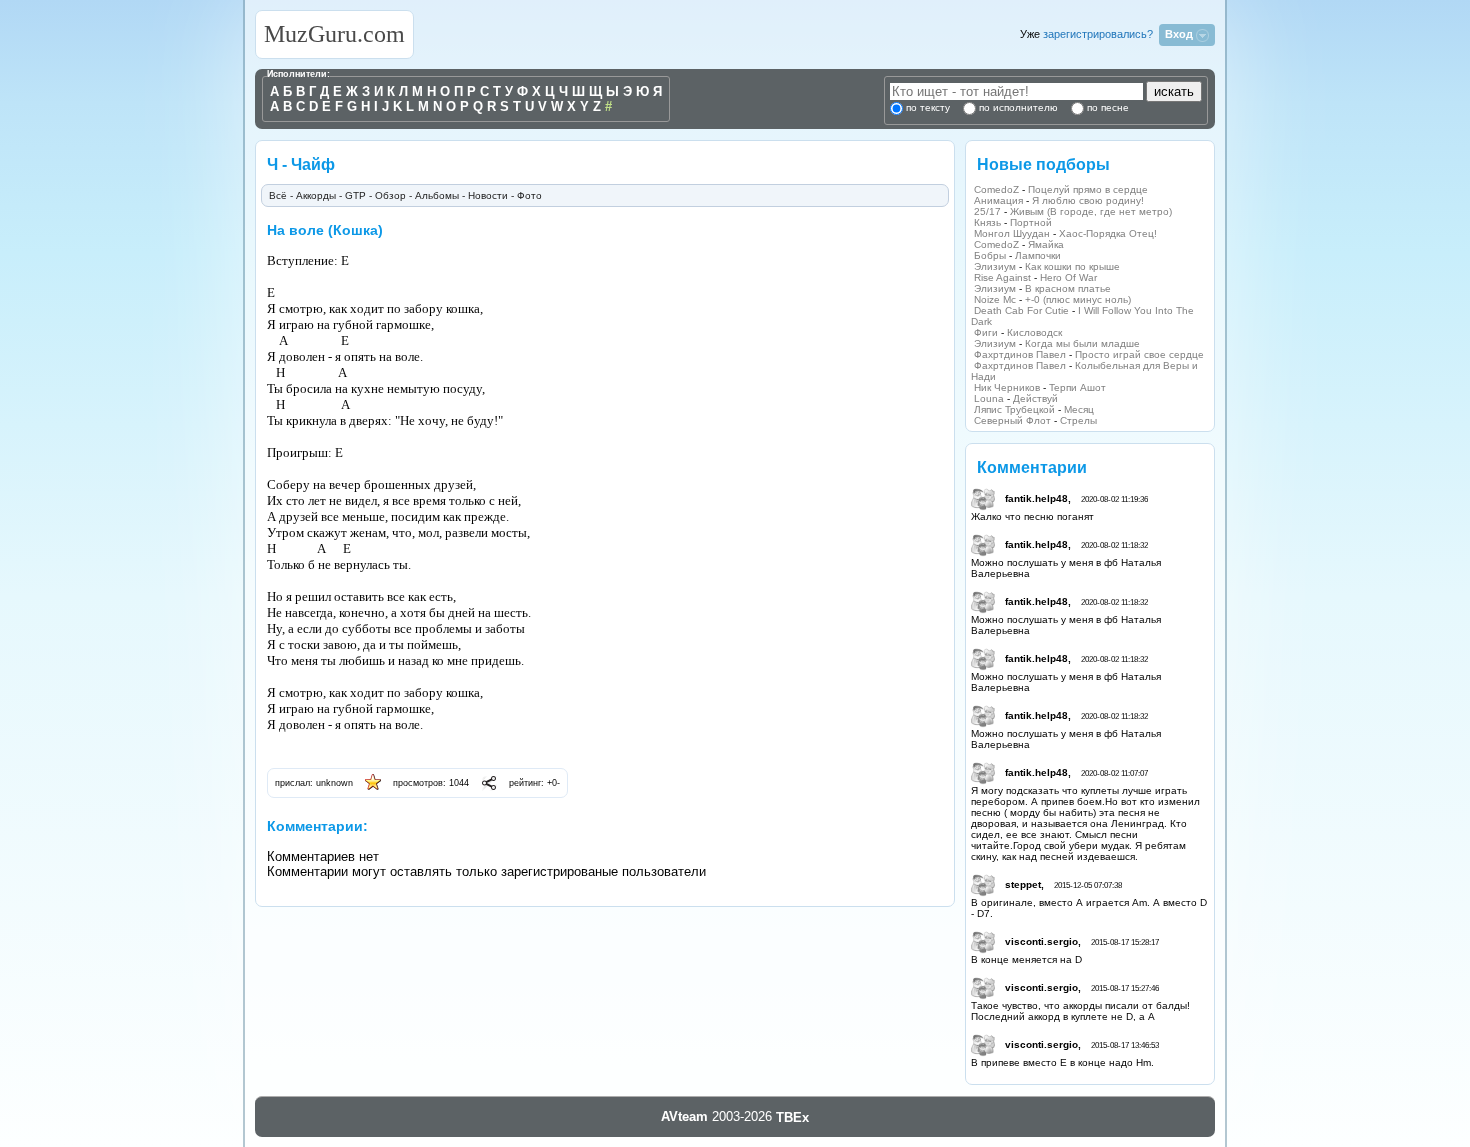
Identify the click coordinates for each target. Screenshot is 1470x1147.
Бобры (990, 255)
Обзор (390, 195)
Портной (1031, 222)
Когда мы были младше (1082, 343)
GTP (355, 195)
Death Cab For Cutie (1021, 310)
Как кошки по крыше (1072, 266)
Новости (488, 195)
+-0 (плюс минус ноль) (1078, 299)
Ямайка (1046, 244)
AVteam (684, 1116)
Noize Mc (995, 299)
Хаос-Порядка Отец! (1108, 233)
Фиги (986, 332)
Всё (278, 195)
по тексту (928, 107)
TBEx (792, 1117)
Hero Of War (1068, 277)
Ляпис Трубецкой (1014, 409)
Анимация (998, 200)
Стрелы (1078, 420)
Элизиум (995, 266)
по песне (1106, 107)
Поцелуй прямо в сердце (1088, 189)
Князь (987, 222)
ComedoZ (996, 189)
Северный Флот (1012, 420)
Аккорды (316, 195)
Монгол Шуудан (1012, 233)
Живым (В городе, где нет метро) (1091, 211)
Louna (989, 398)
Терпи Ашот (1077, 387)
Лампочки (1038, 255)
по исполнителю (1017, 107)
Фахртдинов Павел (1020, 354)
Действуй (1035, 398)
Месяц (1079, 409)
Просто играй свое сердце (1139, 354)
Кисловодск (1034, 332)
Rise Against (1002, 277)
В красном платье (1068, 288)
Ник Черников (1007, 387)
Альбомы (437, 195)
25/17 (987, 211)
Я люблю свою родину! (1088, 200)
